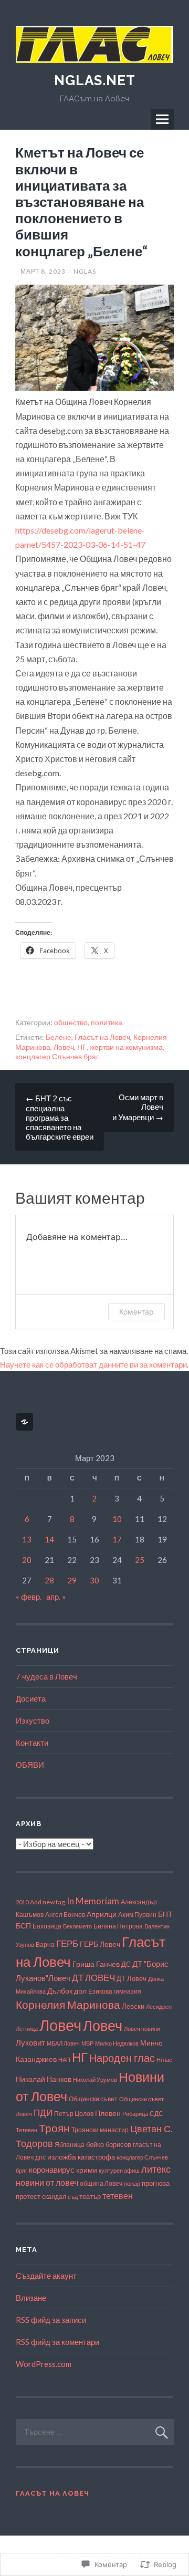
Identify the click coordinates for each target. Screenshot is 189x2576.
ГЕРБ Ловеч (100, 1944)
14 (49, 1539)
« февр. (29, 1597)
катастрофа (96, 2157)
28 (49, 1580)
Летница (27, 2029)
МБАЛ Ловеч (63, 2043)
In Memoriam (93, 1901)
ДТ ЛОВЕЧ (93, 1978)
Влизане (31, 2298)
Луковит (30, 2042)
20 (27, 1560)
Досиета (31, 1698)
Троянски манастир (100, 2130)
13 (27, 1539)
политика (107, 1022)
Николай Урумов (95, 2079)
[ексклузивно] (26, 1422)
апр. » (56, 1597)
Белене (59, 1037)
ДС (126, 1964)
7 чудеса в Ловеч (46, 1676)
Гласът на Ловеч (102, 1037)
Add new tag (48, 1902)
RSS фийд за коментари (57, 2342)
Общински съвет (93, 2099)
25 (140, 1560)
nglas (85, 271)
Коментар (136, 1312)
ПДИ (43, 2113)
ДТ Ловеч (132, 1978)
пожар (132, 2183)
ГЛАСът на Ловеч (52, 2493)
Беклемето (77, 1926)
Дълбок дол (67, 1991)
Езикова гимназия (115, 1991)
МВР (87, 2043)
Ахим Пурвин (137, 1915)
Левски (133, 2006)
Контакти (32, 1743)
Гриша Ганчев (96, 1964)
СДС (156, 2114)
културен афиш (119, 2170)
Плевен (108, 2113)
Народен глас (122, 2058)
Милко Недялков (117, 2043)
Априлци (102, 1914)
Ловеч (64, 1047)
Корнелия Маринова (68, 2005)
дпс (40, 2157)
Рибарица (135, 2114)
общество (71, 1022)
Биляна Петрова (118, 1926)
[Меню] (162, 119)
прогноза (156, 2183)
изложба (62, 2157)
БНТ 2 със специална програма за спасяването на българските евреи (60, 1117)
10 (117, 1519)
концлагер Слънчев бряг (57, 1056)
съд (73, 2197)
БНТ (165, 1914)
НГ (82, 1047)
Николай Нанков (44, 2079)
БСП (23, 1926)
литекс (156, 2169)
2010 (22, 1902)
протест (28, 2197)
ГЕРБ (67, 1943)
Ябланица (70, 2145)
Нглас (164, 2059)
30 (94, 1580)
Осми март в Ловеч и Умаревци (138, 1107)
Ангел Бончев (65, 1914)
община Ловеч (101, 2183)
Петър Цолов (74, 2114)
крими (87, 2170)
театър (90, 2197)
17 (117, 1539)
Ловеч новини (142, 2029)
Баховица (47, 1926)
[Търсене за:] (95, 2432)
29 (72, 1580)
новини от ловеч (47, 2182)
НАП (64, 2059)
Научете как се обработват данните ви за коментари (93, 1364)
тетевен (118, 2196)
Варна (45, 1944)
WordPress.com (44, 2364)
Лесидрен (159, 2006)
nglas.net (95, 80)
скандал (54, 2196)
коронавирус (52, 2170)
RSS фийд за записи (51, 2320)
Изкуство (33, 1720)
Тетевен (27, 2130)
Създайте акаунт (46, 2276)
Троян (54, 2128)
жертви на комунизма (126, 1047)
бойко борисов (109, 2144)
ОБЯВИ (30, 1765)
